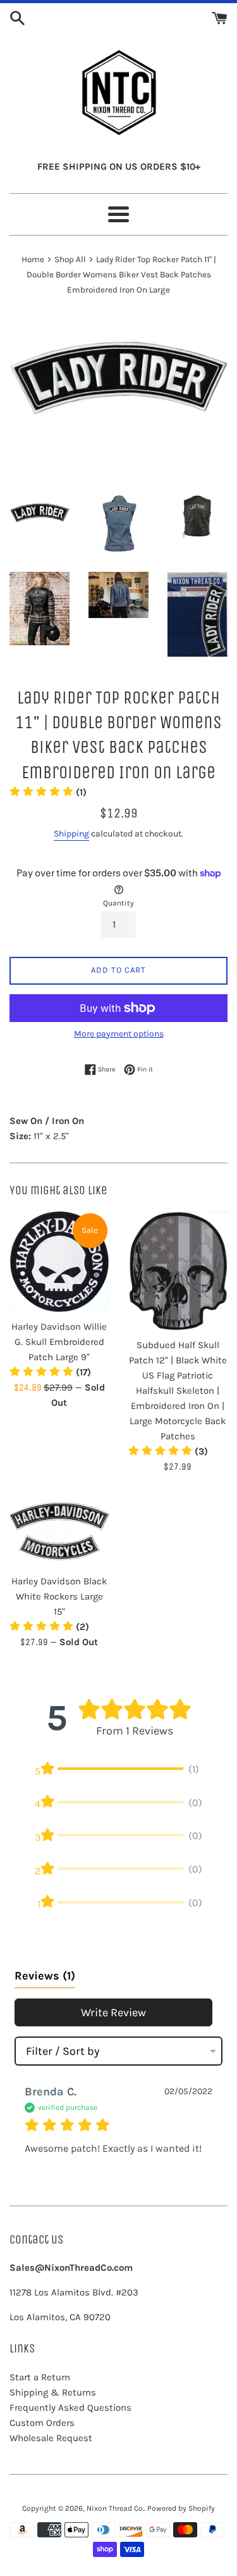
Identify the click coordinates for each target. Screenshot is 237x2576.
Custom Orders (42, 2423)
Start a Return (40, 2377)
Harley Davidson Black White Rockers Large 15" (59, 1596)
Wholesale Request (51, 2438)
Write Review (113, 2012)
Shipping (71, 834)
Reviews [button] (45, 1976)
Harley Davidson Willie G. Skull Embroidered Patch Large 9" (59, 1342)
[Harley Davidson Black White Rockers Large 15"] (59, 1530)
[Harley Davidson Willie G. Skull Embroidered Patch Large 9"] (59, 1262)
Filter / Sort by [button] (63, 2051)
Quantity (118, 903)
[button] (48, 792)
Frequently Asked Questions (70, 2408)
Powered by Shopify (181, 2508)
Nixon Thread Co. (115, 2508)
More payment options (119, 1034)
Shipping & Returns (53, 2392)
